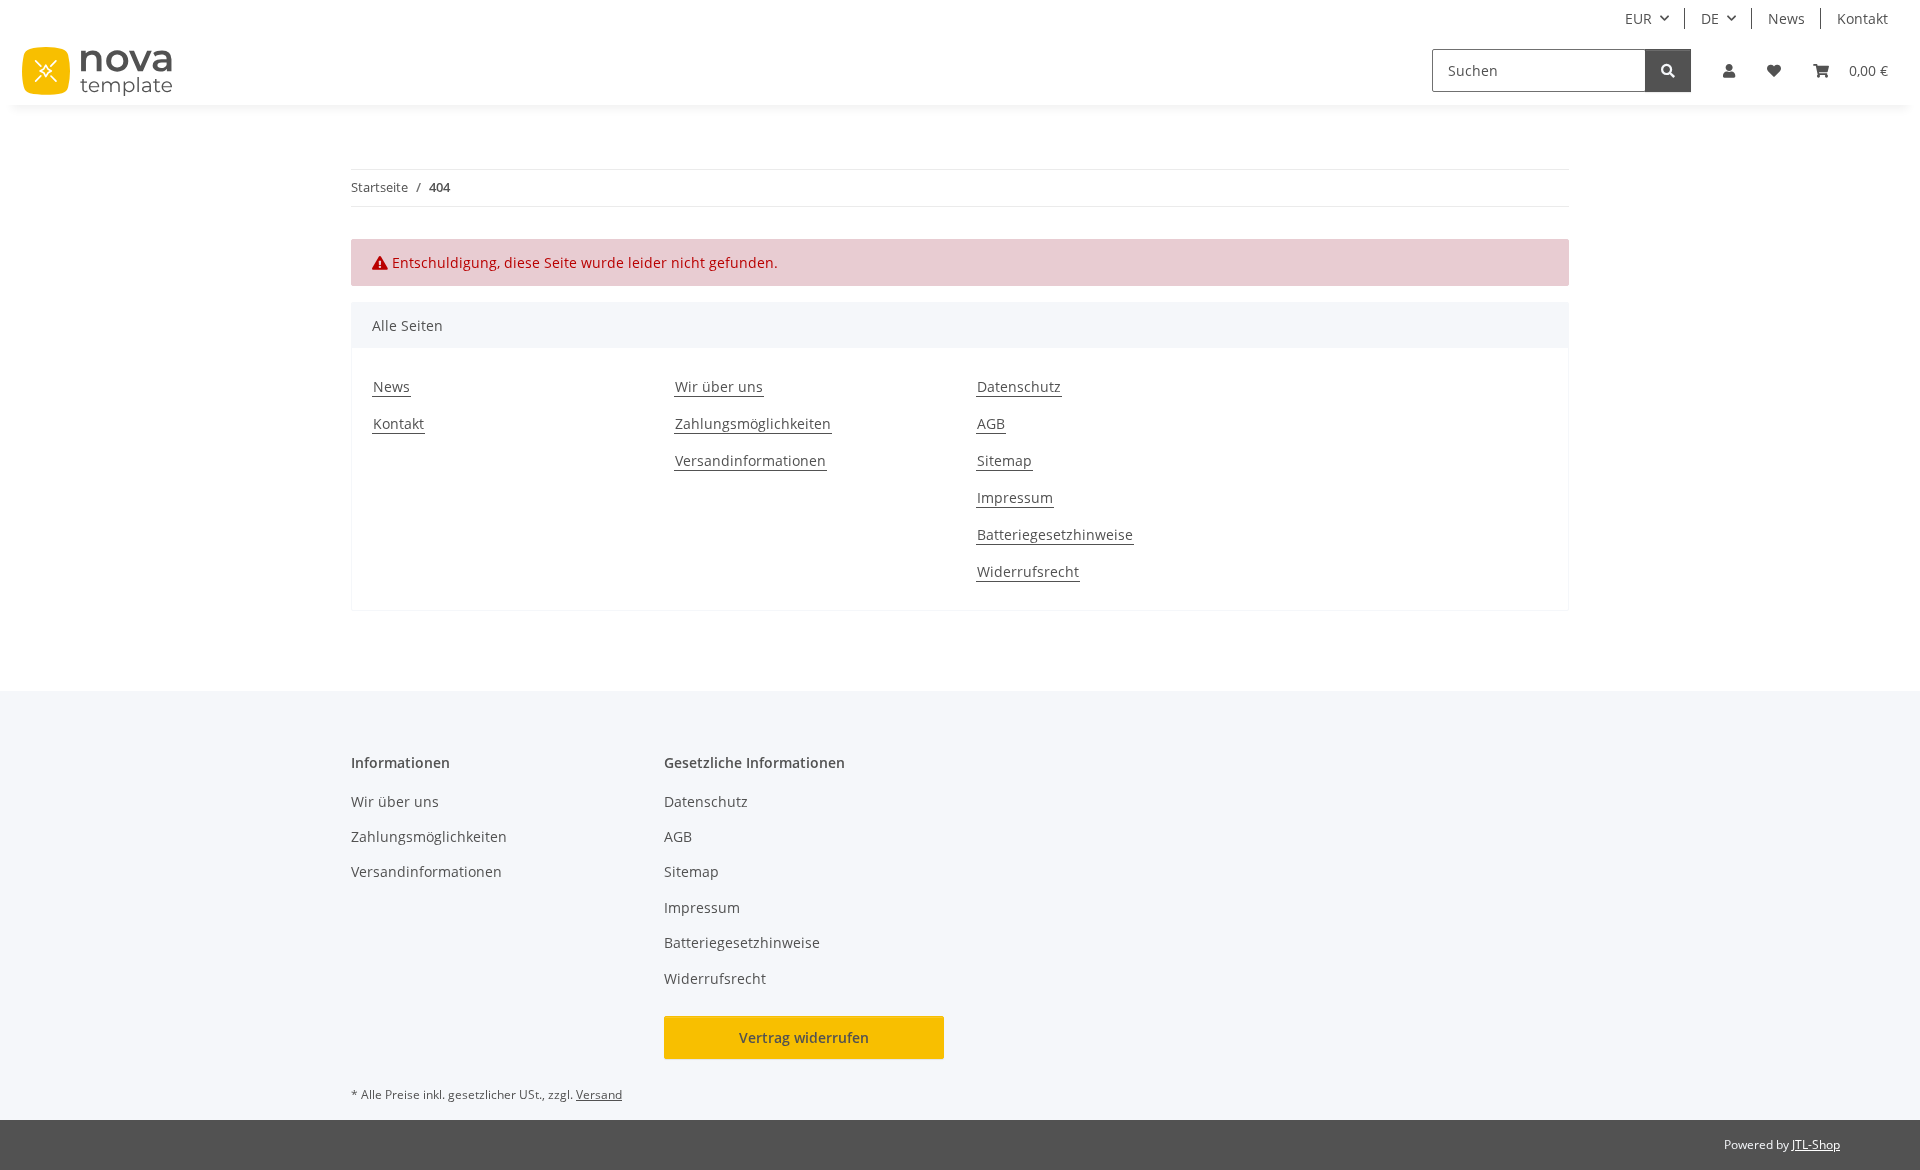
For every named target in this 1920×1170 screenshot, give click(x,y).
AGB (991, 423)
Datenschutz (1019, 386)
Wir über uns (719, 386)
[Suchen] (1668, 70)
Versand (599, 1094)
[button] (1729, 70)
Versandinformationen (750, 460)
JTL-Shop (1816, 1144)
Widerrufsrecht (1028, 571)
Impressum (1015, 497)
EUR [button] (1638, 18)
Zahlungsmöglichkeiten (753, 423)
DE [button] (1710, 18)
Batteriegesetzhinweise (1055, 534)
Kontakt (1862, 18)
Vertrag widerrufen (804, 1037)
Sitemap (1004, 460)
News (1786, 18)
